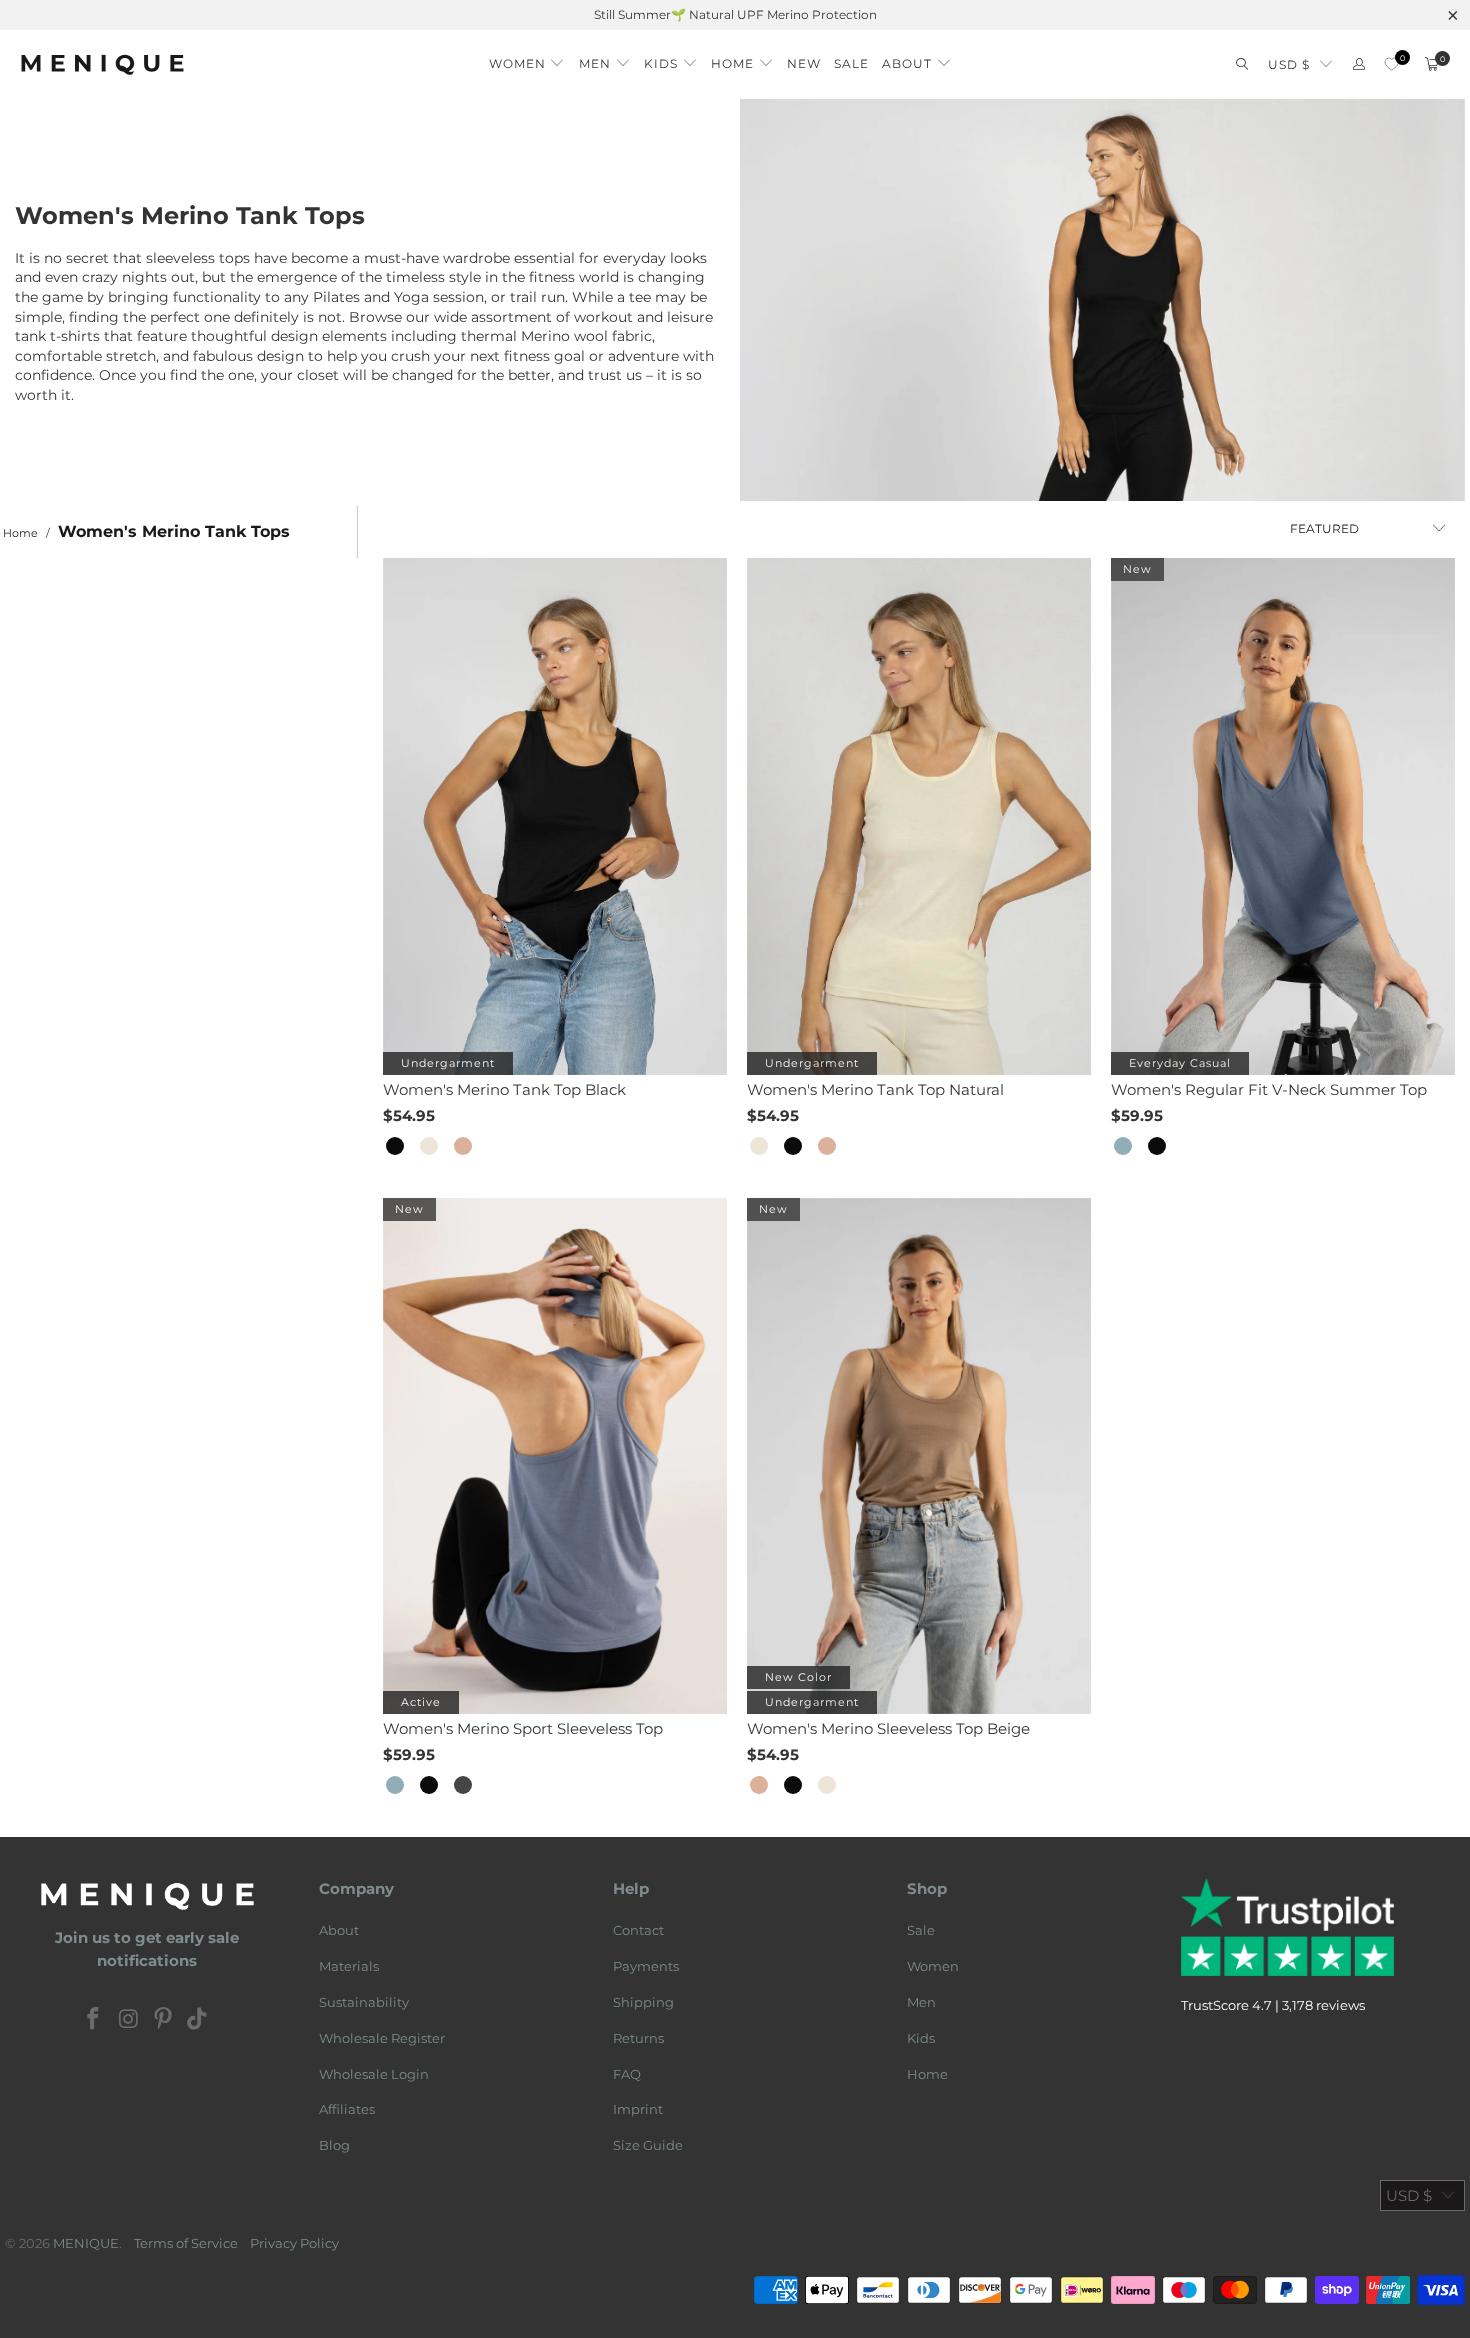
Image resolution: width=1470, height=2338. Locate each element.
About (339, 1930)
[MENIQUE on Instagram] (129, 2020)
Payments (646, 1966)
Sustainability (364, 2002)
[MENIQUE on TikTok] (198, 2020)
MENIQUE (86, 2243)
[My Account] (1359, 64)
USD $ (1289, 64)
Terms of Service (186, 2243)
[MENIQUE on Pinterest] (164, 2020)
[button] (527, 58)
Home (927, 2074)
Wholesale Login (374, 2074)
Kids (921, 2038)
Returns (638, 2038)
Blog (334, 2145)
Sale (921, 1930)
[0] (1391, 64)
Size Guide (648, 2145)
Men (921, 2002)
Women (933, 1966)
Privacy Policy (294, 2243)
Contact (638, 1930)
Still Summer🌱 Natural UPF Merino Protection (735, 14)
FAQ (627, 2074)
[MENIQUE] (102, 64)
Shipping (643, 2002)
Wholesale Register (382, 2038)
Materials (349, 1966)
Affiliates (347, 2109)
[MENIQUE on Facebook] (94, 2020)
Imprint (638, 2109)
